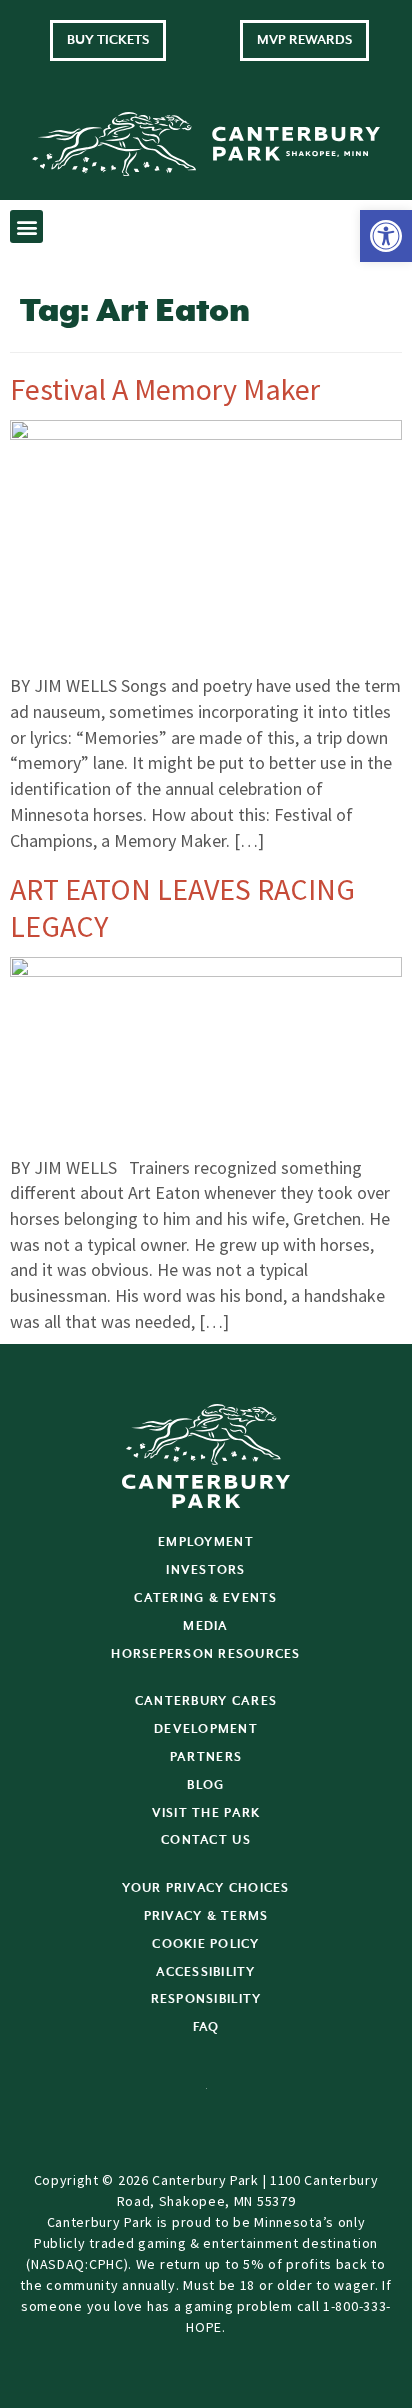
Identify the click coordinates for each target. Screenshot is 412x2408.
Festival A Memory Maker (165, 389)
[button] (386, 236)
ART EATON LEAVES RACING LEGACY (182, 907)
